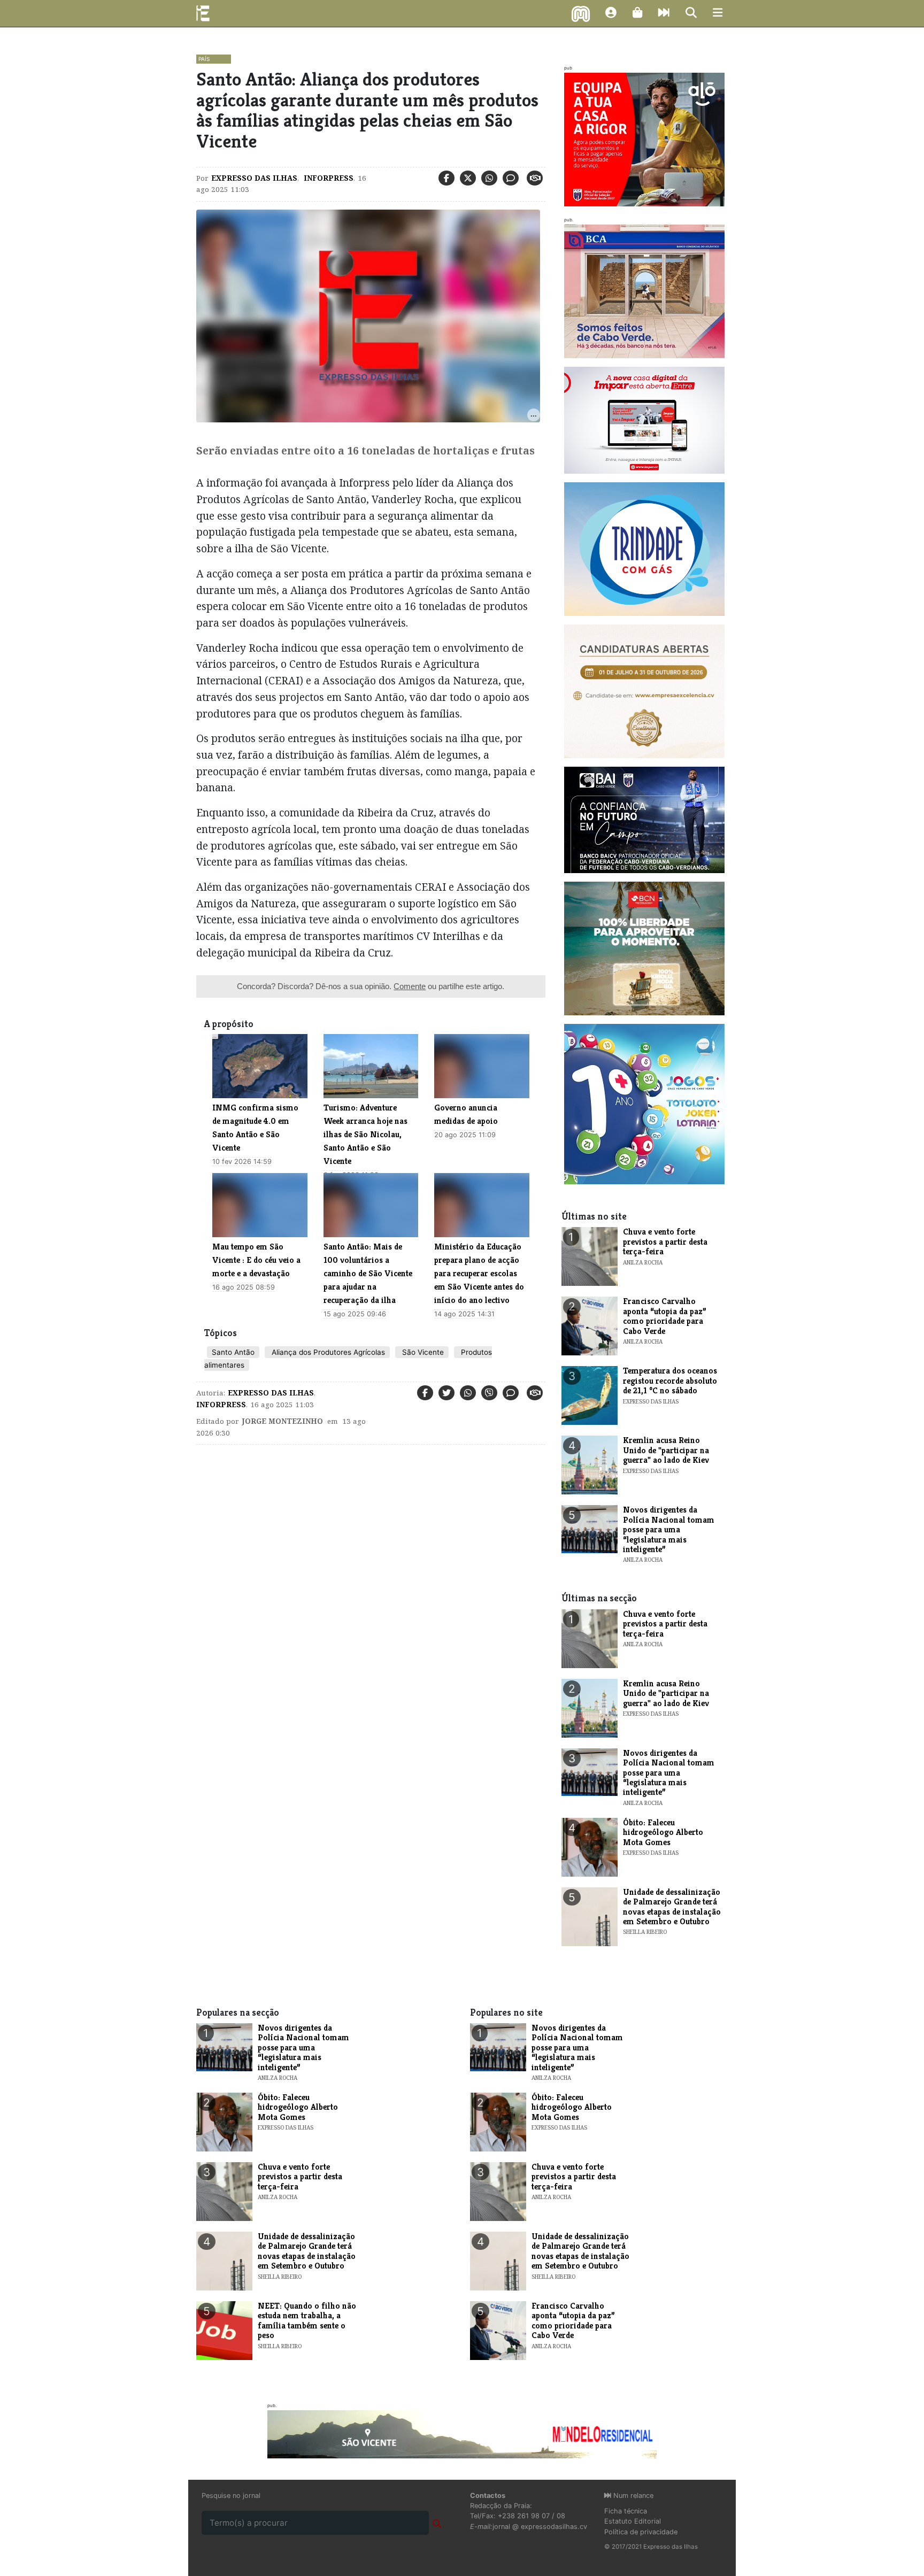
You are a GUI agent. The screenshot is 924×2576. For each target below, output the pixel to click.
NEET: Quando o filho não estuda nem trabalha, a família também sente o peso (307, 2320)
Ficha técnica (626, 2511)
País (204, 59)
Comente (410, 986)
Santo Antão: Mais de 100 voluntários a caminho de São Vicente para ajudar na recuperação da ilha (368, 1273)
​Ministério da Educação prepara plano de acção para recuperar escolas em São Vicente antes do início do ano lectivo (479, 1273)
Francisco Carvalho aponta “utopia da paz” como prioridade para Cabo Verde (665, 1316)
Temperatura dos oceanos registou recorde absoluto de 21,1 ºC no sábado (670, 1380)
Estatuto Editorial (633, 2521)
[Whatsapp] (489, 178)
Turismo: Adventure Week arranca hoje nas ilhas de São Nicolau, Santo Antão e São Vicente (365, 1134)
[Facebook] (446, 178)
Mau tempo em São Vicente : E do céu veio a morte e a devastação (256, 1260)
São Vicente (422, 1352)
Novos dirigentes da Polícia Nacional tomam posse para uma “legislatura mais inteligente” (669, 1529)
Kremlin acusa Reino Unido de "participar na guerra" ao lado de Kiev (666, 1450)
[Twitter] (468, 178)
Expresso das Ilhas (254, 178)
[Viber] (489, 1393)
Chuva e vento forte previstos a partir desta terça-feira (665, 1241)
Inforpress (328, 178)
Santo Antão (233, 1352)
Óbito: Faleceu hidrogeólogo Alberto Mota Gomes (663, 1832)
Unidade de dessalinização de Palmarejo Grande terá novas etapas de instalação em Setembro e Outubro (672, 1907)
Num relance (632, 2496)
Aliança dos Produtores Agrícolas (327, 1352)
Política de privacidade (641, 2532)
